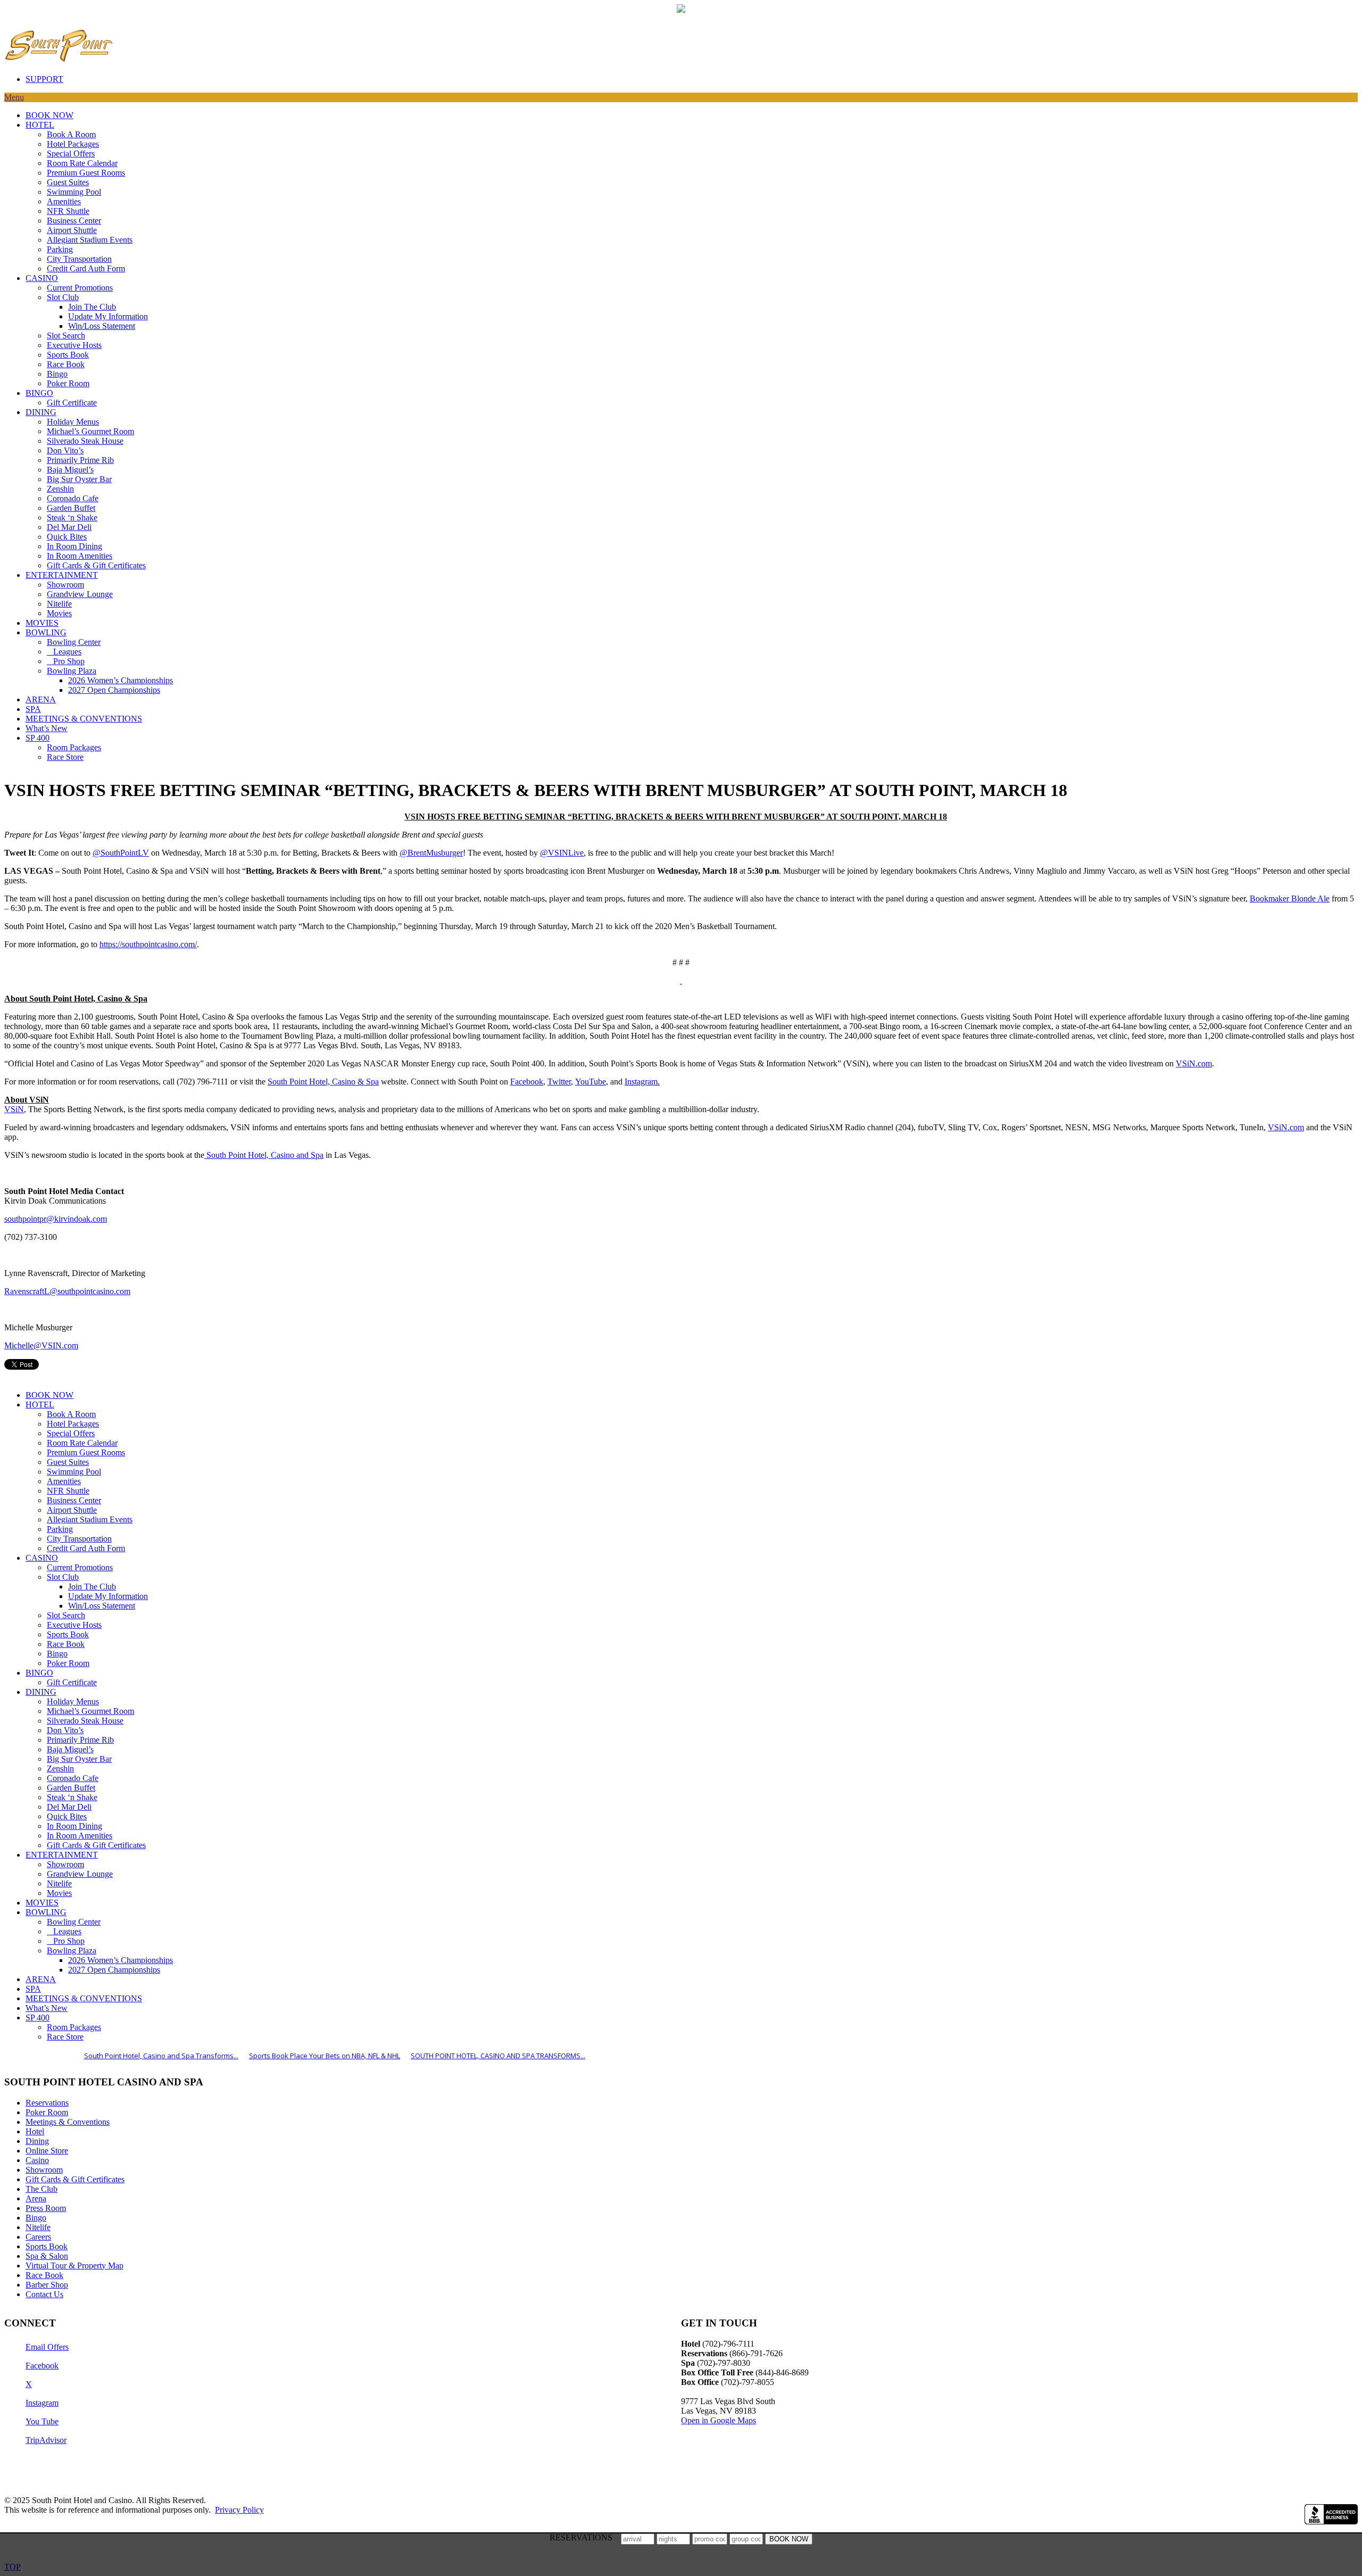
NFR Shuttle (68, 211)
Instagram (641, 1082)
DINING (41, 412)
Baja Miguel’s (70, 470)
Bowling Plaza (72, 671)
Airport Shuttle (72, 230)
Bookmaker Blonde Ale (1290, 898)
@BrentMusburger (431, 853)
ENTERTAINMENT (62, 575)
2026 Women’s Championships (121, 680)
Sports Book (68, 355)
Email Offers (47, 2347)
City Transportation (79, 259)
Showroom (65, 585)
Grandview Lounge (80, 594)
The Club (41, 2189)
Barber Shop (47, 2285)
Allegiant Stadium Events (90, 240)
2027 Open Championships (114, 690)
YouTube (591, 1082)
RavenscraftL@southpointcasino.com (67, 1291)
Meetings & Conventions (68, 2122)
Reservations (47, 2103)
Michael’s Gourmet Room (90, 431)
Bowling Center (74, 642)
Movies (59, 613)
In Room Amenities (80, 556)
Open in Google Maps (719, 2420)
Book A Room (71, 134)
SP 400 (38, 738)
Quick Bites (67, 537)
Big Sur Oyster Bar (79, 479)
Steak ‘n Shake (72, 517)
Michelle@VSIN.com (41, 1345)
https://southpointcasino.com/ (148, 944)
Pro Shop (66, 661)
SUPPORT (44, 79)
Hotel (35, 2131)
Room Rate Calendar (82, 163)
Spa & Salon (47, 2256)
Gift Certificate (72, 403)
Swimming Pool (74, 192)
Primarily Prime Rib (80, 460)
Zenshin (60, 489)
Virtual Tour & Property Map (74, 2266)
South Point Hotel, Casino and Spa (265, 1155)
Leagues (64, 652)
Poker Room (68, 383)
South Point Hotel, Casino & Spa (323, 1082)
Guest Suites (68, 182)
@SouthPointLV (121, 853)
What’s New (47, 728)
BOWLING (46, 632)
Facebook (527, 1082)
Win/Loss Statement (102, 326)
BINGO (39, 393)
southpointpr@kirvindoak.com (56, 1219)
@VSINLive (562, 853)
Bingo (57, 374)
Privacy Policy (239, 2510)
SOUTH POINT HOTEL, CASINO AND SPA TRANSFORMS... (498, 2056)
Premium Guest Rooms (86, 173)
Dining (37, 2141)
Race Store (65, 757)
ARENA (41, 699)
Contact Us (44, 2294)
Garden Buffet (71, 508)
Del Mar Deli (69, 527)
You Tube (42, 2421)
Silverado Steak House (85, 441)
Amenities (64, 201)
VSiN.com (1194, 1063)
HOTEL (40, 125)
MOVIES (42, 623)
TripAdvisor (46, 2440)
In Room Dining (74, 546)
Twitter (559, 1082)
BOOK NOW (49, 115)
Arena (36, 2198)
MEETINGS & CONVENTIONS (84, 719)
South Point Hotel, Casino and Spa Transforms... (161, 2056)
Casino (37, 2160)
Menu (14, 97)
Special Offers (71, 154)
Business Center (74, 221)
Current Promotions (80, 288)
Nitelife (59, 604)
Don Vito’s (65, 450)
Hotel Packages (73, 144)
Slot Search (66, 336)
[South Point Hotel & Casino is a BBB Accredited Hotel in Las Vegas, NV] (1331, 2514)
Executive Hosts (74, 345)
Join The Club (92, 307)
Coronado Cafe (73, 498)
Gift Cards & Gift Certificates (96, 565)
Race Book (66, 364)
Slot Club (63, 297)
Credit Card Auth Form (86, 268)
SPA (33, 709)
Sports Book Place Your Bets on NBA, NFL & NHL (325, 2056)
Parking (60, 249)
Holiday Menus (73, 422)
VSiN (14, 1109)
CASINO (42, 278)
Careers (38, 2237)
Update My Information (108, 316)
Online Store (47, 2151)
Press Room (46, 2208)
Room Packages (74, 747)
